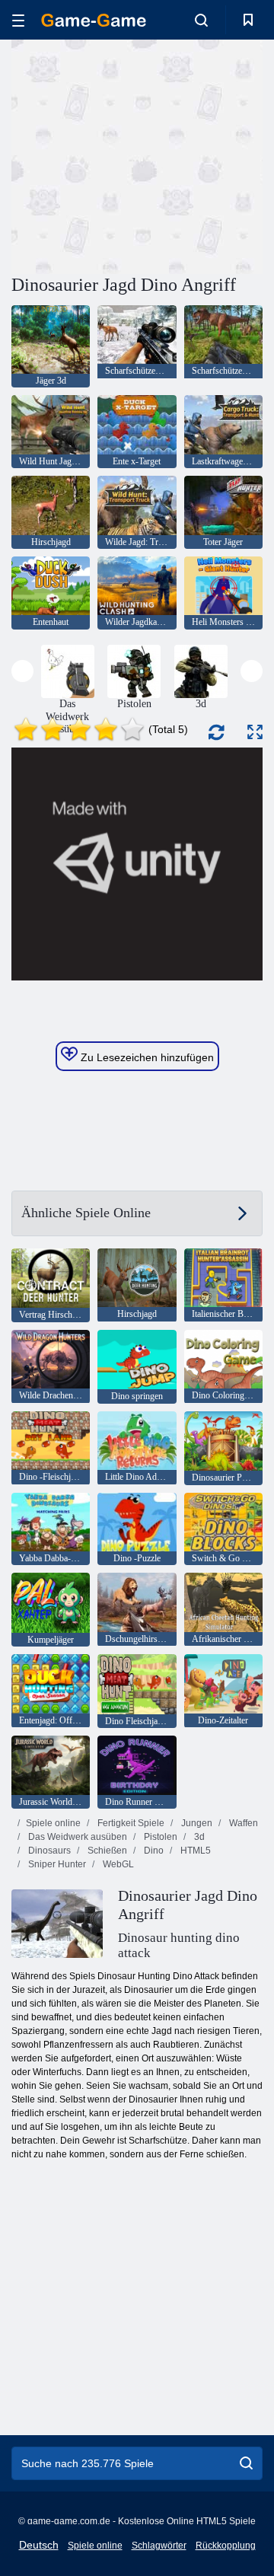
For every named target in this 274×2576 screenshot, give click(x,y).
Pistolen (159, 1837)
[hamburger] (18, 20)
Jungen (196, 1823)
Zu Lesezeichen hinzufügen (146, 1057)
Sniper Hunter (56, 1864)
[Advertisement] (206, 155)
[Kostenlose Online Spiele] (94, 20)
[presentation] (22, 671)
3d (198, 1837)
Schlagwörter (159, 2546)
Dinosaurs (48, 1851)
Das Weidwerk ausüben (76, 1837)
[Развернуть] (255, 732)
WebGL (117, 1864)
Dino (153, 1851)
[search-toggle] (201, 20)
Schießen (106, 1851)
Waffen (242, 1823)
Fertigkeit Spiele (130, 1823)
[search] (246, 2463)
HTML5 (194, 1851)
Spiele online (53, 1823)
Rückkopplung (226, 2546)
